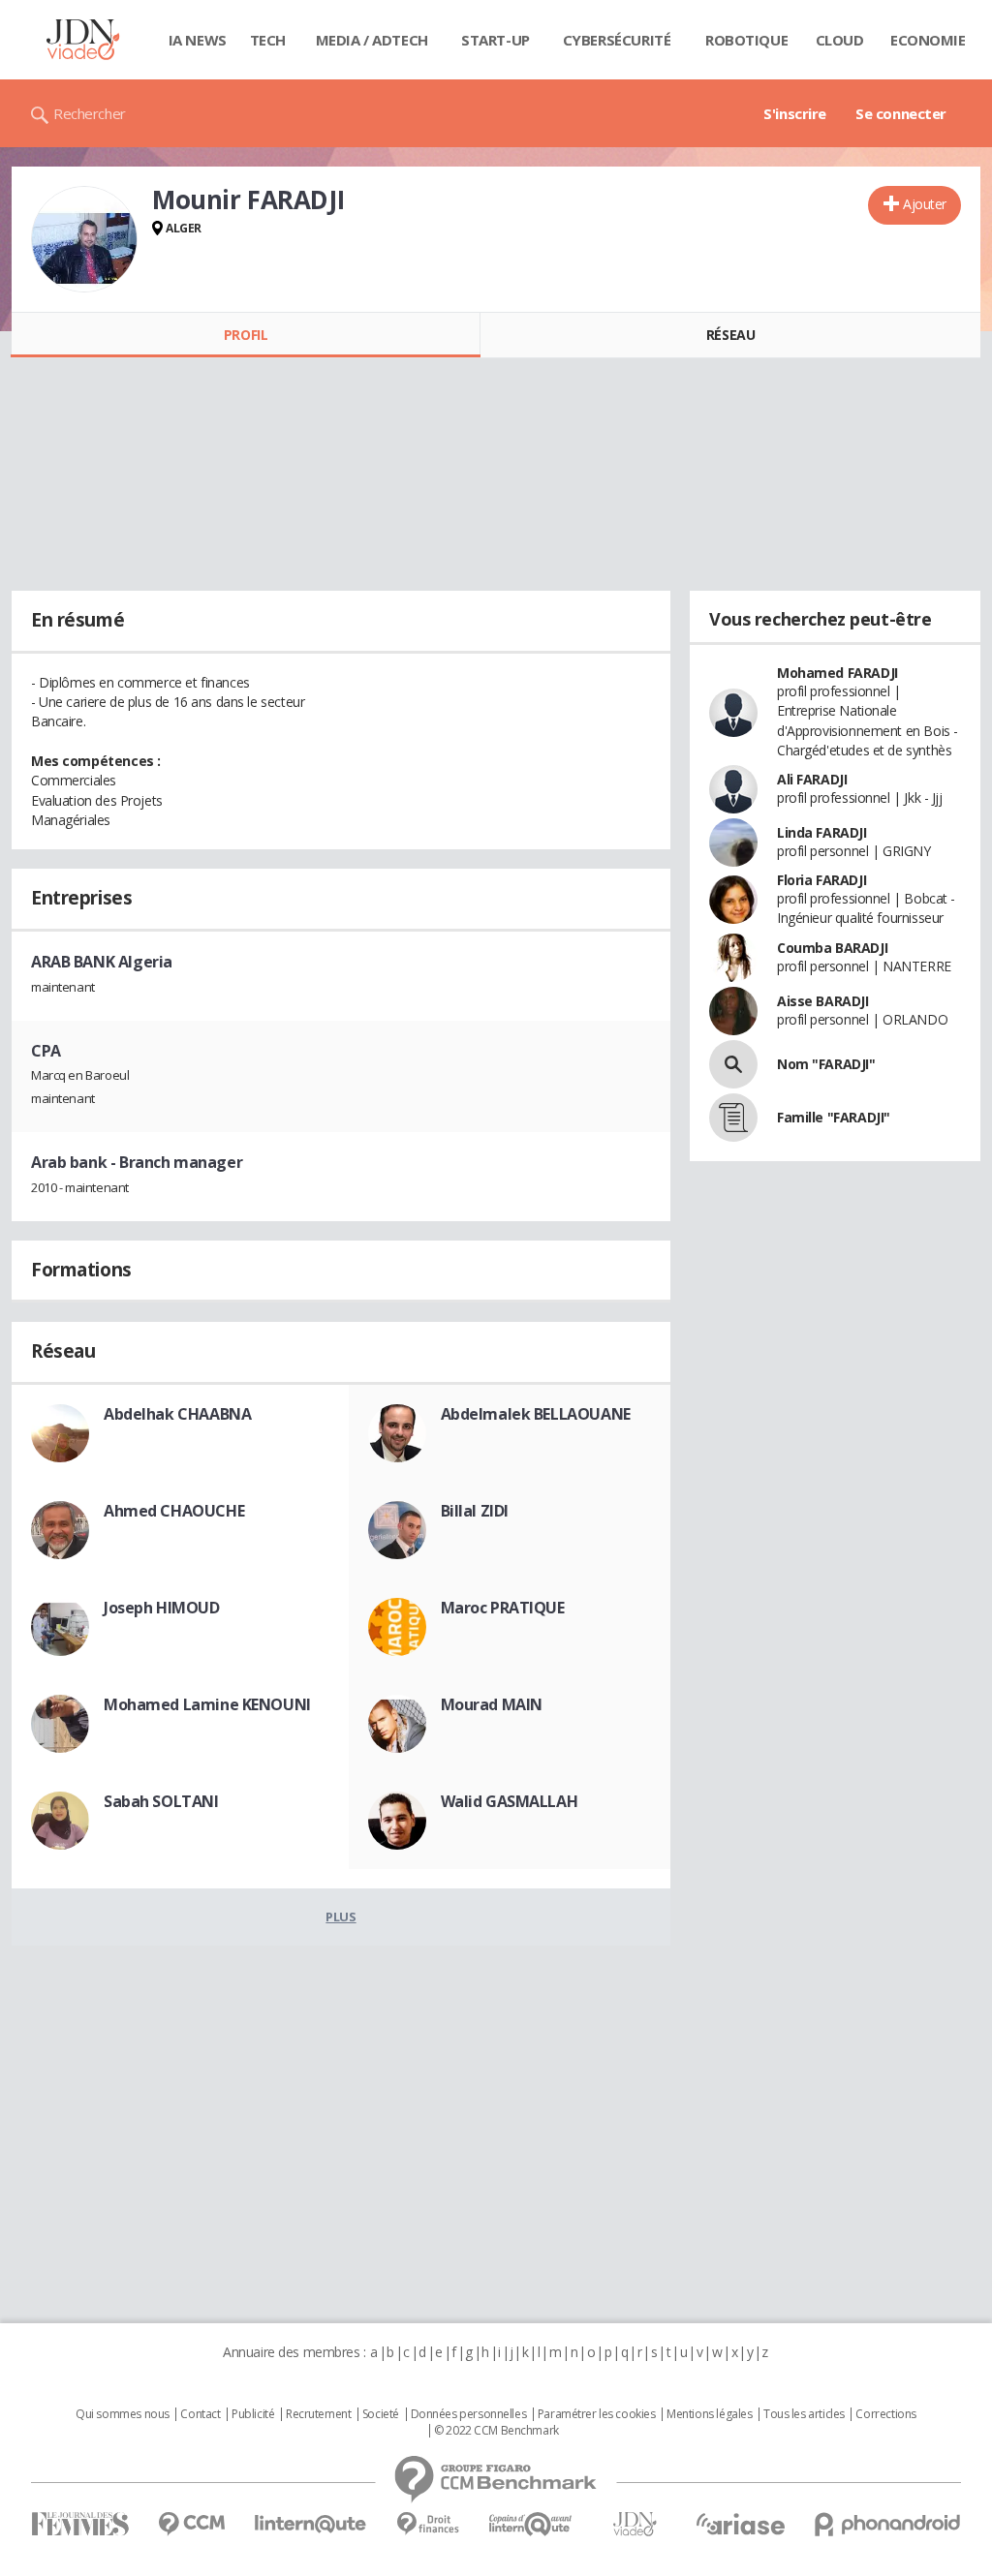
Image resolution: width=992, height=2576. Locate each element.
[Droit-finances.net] (428, 2524)
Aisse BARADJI (823, 1001)
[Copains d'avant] (531, 2524)
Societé (381, 2414)
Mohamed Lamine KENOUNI (207, 1704)
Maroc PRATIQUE (503, 1608)
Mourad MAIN (492, 1704)
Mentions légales (709, 2414)
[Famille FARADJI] (733, 1118)
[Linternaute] (311, 2524)
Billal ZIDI (475, 1511)
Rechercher (90, 113)
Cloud (840, 40)
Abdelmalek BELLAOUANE (536, 1414)
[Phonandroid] (888, 2524)
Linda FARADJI (822, 832)
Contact (200, 2414)
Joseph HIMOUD (162, 1608)
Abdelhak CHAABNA (177, 1414)
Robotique (746, 40)
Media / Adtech (372, 40)
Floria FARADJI (821, 880)
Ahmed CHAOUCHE (174, 1511)
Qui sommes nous (123, 2414)
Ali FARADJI (812, 779)
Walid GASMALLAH (510, 1801)
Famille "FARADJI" (834, 1117)
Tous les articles (804, 2414)
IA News (198, 40)
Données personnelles (469, 2414)
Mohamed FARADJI (837, 673)
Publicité (253, 2414)
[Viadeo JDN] (635, 2524)
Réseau (730, 335)
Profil (246, 335)
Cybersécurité (617, 40)
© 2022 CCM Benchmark (496, 2431)
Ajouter (925, 204)
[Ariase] (740, 2524)
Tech (268, 40)
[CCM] (191, 2524)
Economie (928, 40)
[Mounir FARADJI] (84, 239)
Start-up (496, 40)
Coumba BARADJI (832, 948)
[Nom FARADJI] (733, 1064)
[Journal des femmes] (80, 2524)
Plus (341, 1917)
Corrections (885, 2414)
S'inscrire (795, 113)
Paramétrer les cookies (597, 2414)
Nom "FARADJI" (826, 1064)
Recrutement (318, 2414)
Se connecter (901, 113)
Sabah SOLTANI (161, 1801)
